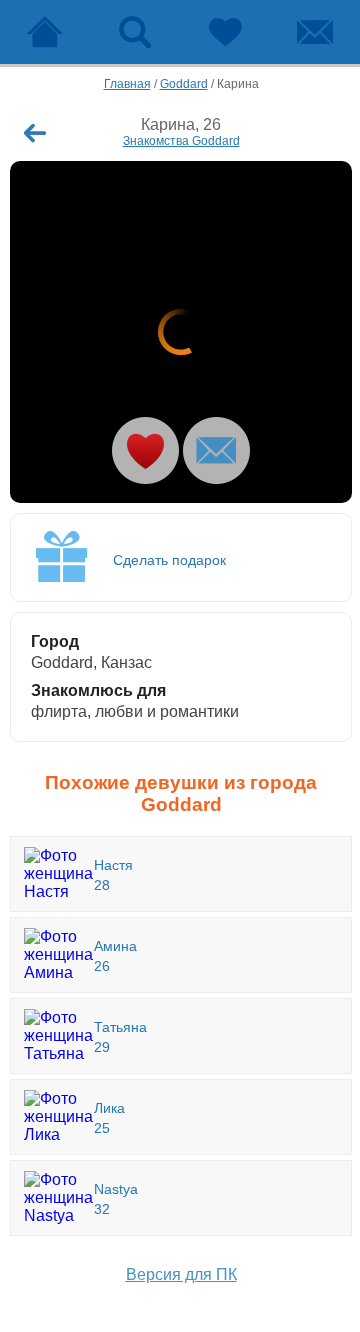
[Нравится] (145, 450)
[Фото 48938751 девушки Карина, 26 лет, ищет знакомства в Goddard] (181, 332)
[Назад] (35, 133)
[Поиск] (135, 32)
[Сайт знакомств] (45, 32)
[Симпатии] (225, 32)
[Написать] (216, 450)
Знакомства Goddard (181, 141)
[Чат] (315, 32)
